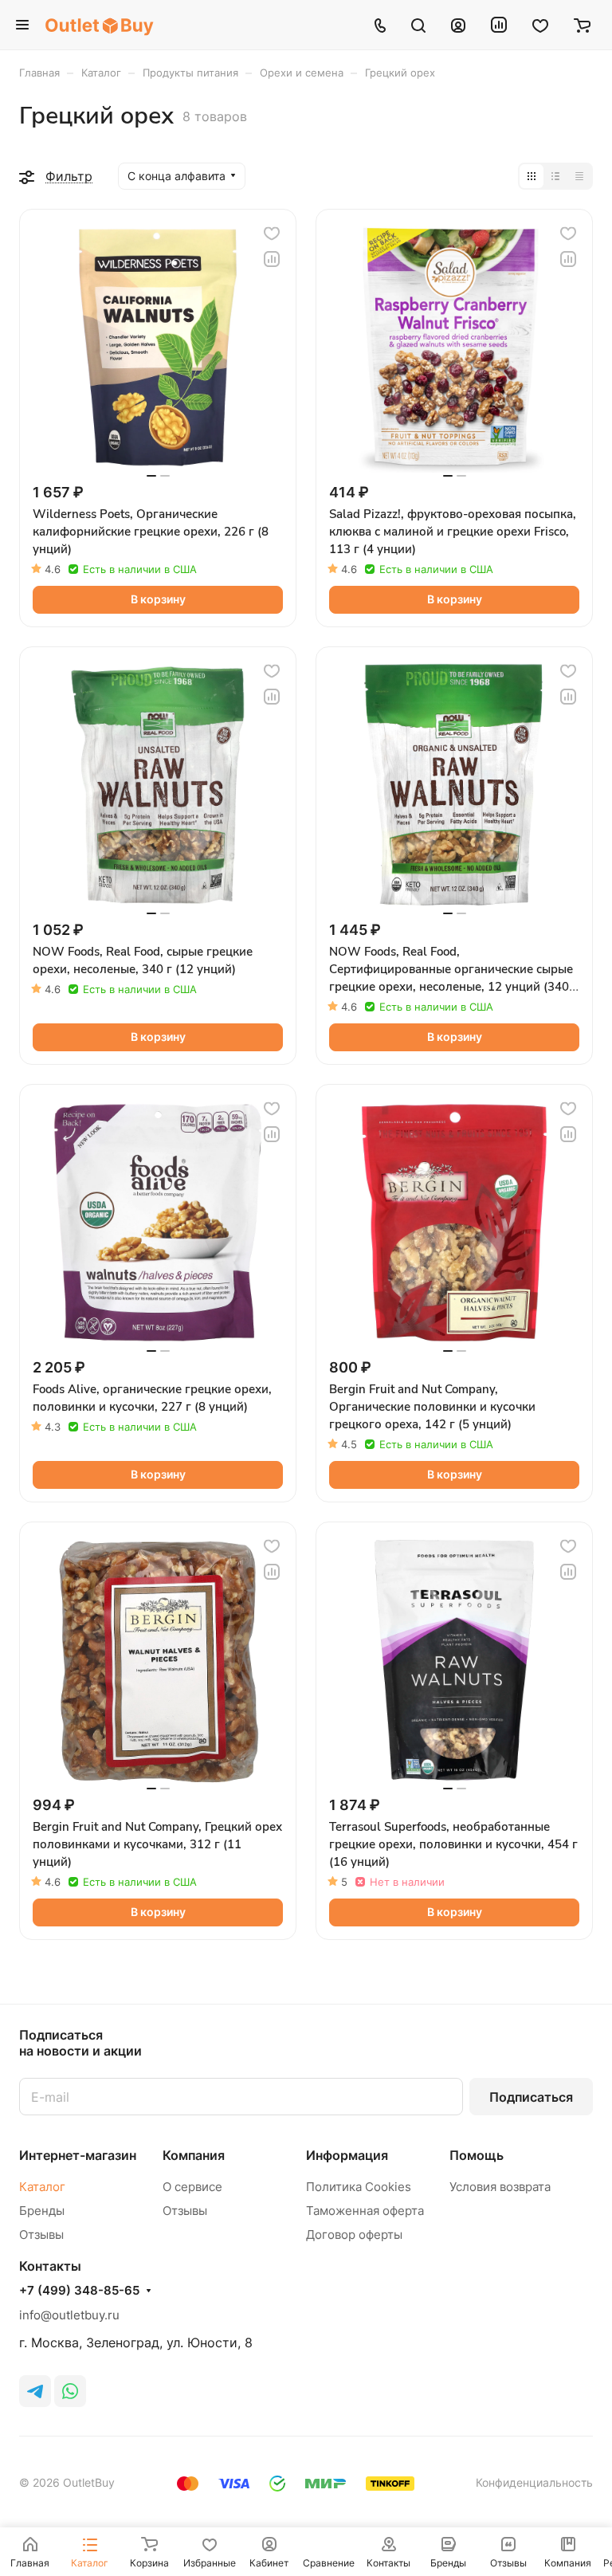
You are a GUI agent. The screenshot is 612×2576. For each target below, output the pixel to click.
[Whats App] (70, 2391)
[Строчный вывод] (555, 176)
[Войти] (458, 25)
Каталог (42, 2187)
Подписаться (531, 2097)
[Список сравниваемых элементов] (499, 25)
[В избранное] (272, 234)
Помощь (477, 2155)
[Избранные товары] (540, 25)
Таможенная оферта (365, 2211)
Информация (347, 2155)
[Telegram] (35, 2391)
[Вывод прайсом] (579, 176)
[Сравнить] (272, 259)
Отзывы (41, 2234)
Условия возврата (500, 2187)
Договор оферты (354, 2234)
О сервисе (192, 2187)
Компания (194, 2155)
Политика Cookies (359, 2187)
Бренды (42, 2211)
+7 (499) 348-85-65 (79, 2291)
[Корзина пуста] (582, 25)
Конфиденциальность (534, 2482)
